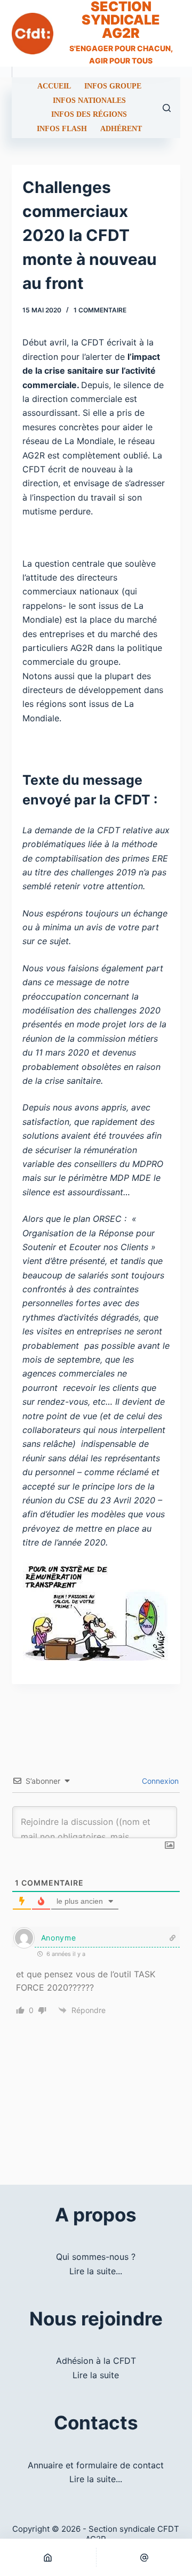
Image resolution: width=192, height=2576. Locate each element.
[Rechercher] (167, 108)
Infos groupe (113, 86)
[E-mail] (145, 2557)
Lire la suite (96, 2375)
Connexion (159, 1781)
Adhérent (121, 129)
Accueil (54, 86)
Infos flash (62, 129)
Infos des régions (89, 115)
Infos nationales (89, 101)
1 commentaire (100, 310)
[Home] (48, 2557)
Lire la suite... (96, 2271)
